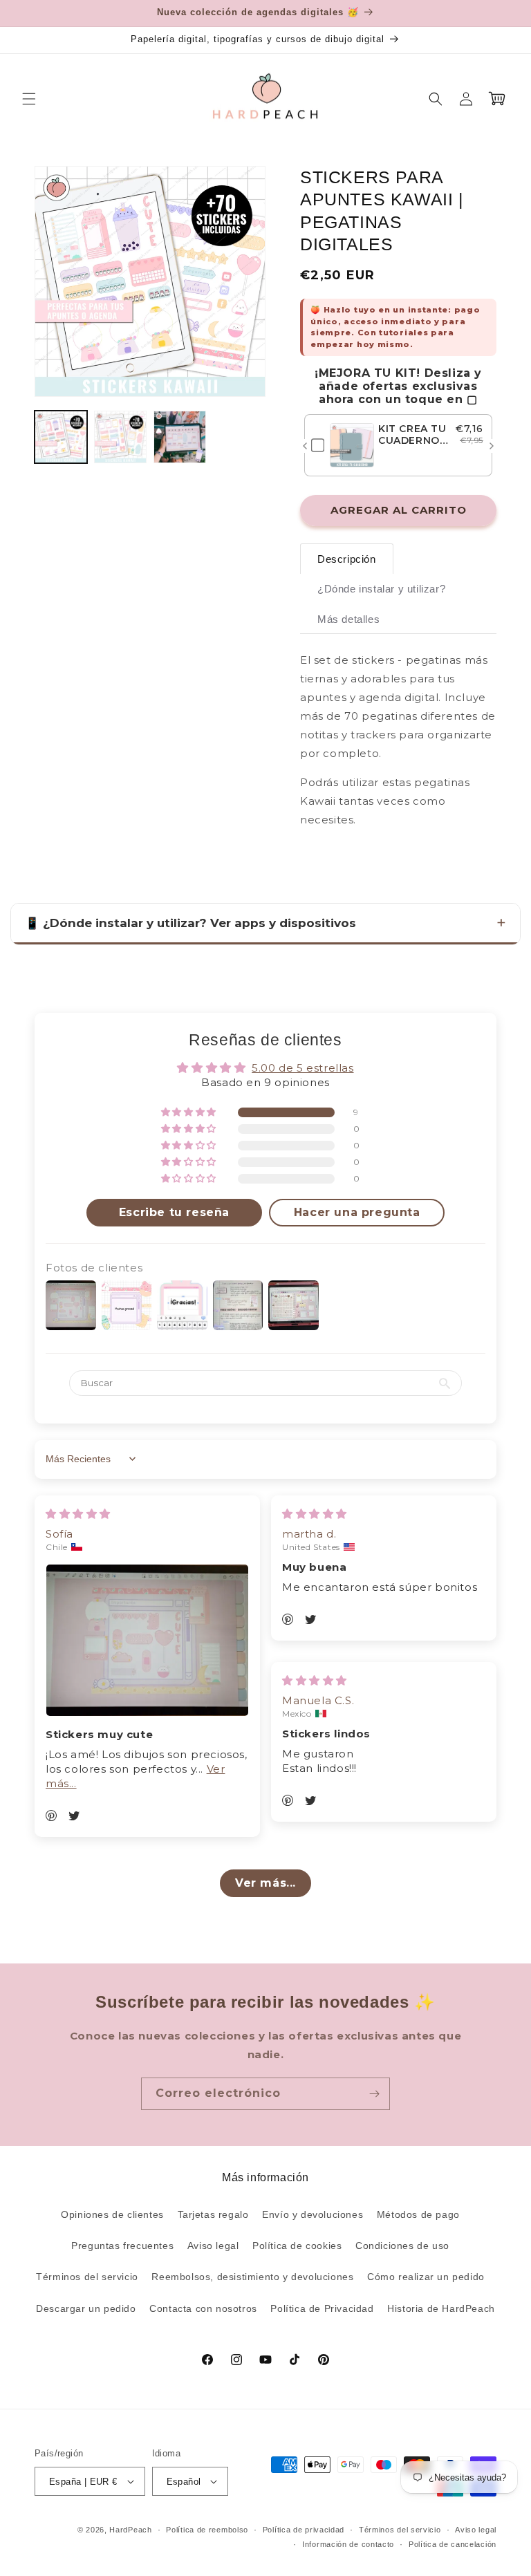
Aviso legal (213, 2246)
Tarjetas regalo (213, 2214)
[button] (29, 99)
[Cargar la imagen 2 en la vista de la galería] (120, 437)
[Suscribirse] (374, 2094)
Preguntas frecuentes (122, 2246)
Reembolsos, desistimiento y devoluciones (252, 2277)
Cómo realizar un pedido (426, 2277)
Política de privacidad (304, 2530)
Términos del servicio (87, 2277)
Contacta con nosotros (203, 2308)
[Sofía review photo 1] (147, 1640)
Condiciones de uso (402, 2246)
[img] (78, 1514)
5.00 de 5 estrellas (302, 1068)
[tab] (347, 559)
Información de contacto (348, 2544)
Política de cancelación (453, 2544)
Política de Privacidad (322, 2308)
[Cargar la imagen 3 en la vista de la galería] (180, 437)
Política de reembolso (207, 2530)
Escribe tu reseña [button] (174, 1212)
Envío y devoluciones (313, 2214)
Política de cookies (297, 2246)
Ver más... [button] (265, 1883)
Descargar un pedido (86, 2308)
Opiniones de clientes (112, 2214)
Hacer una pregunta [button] (357, 1212)
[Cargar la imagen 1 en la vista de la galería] (61, 437)
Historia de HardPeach (441, 2308)
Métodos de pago (418, 2214)
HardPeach (130, 2530)
